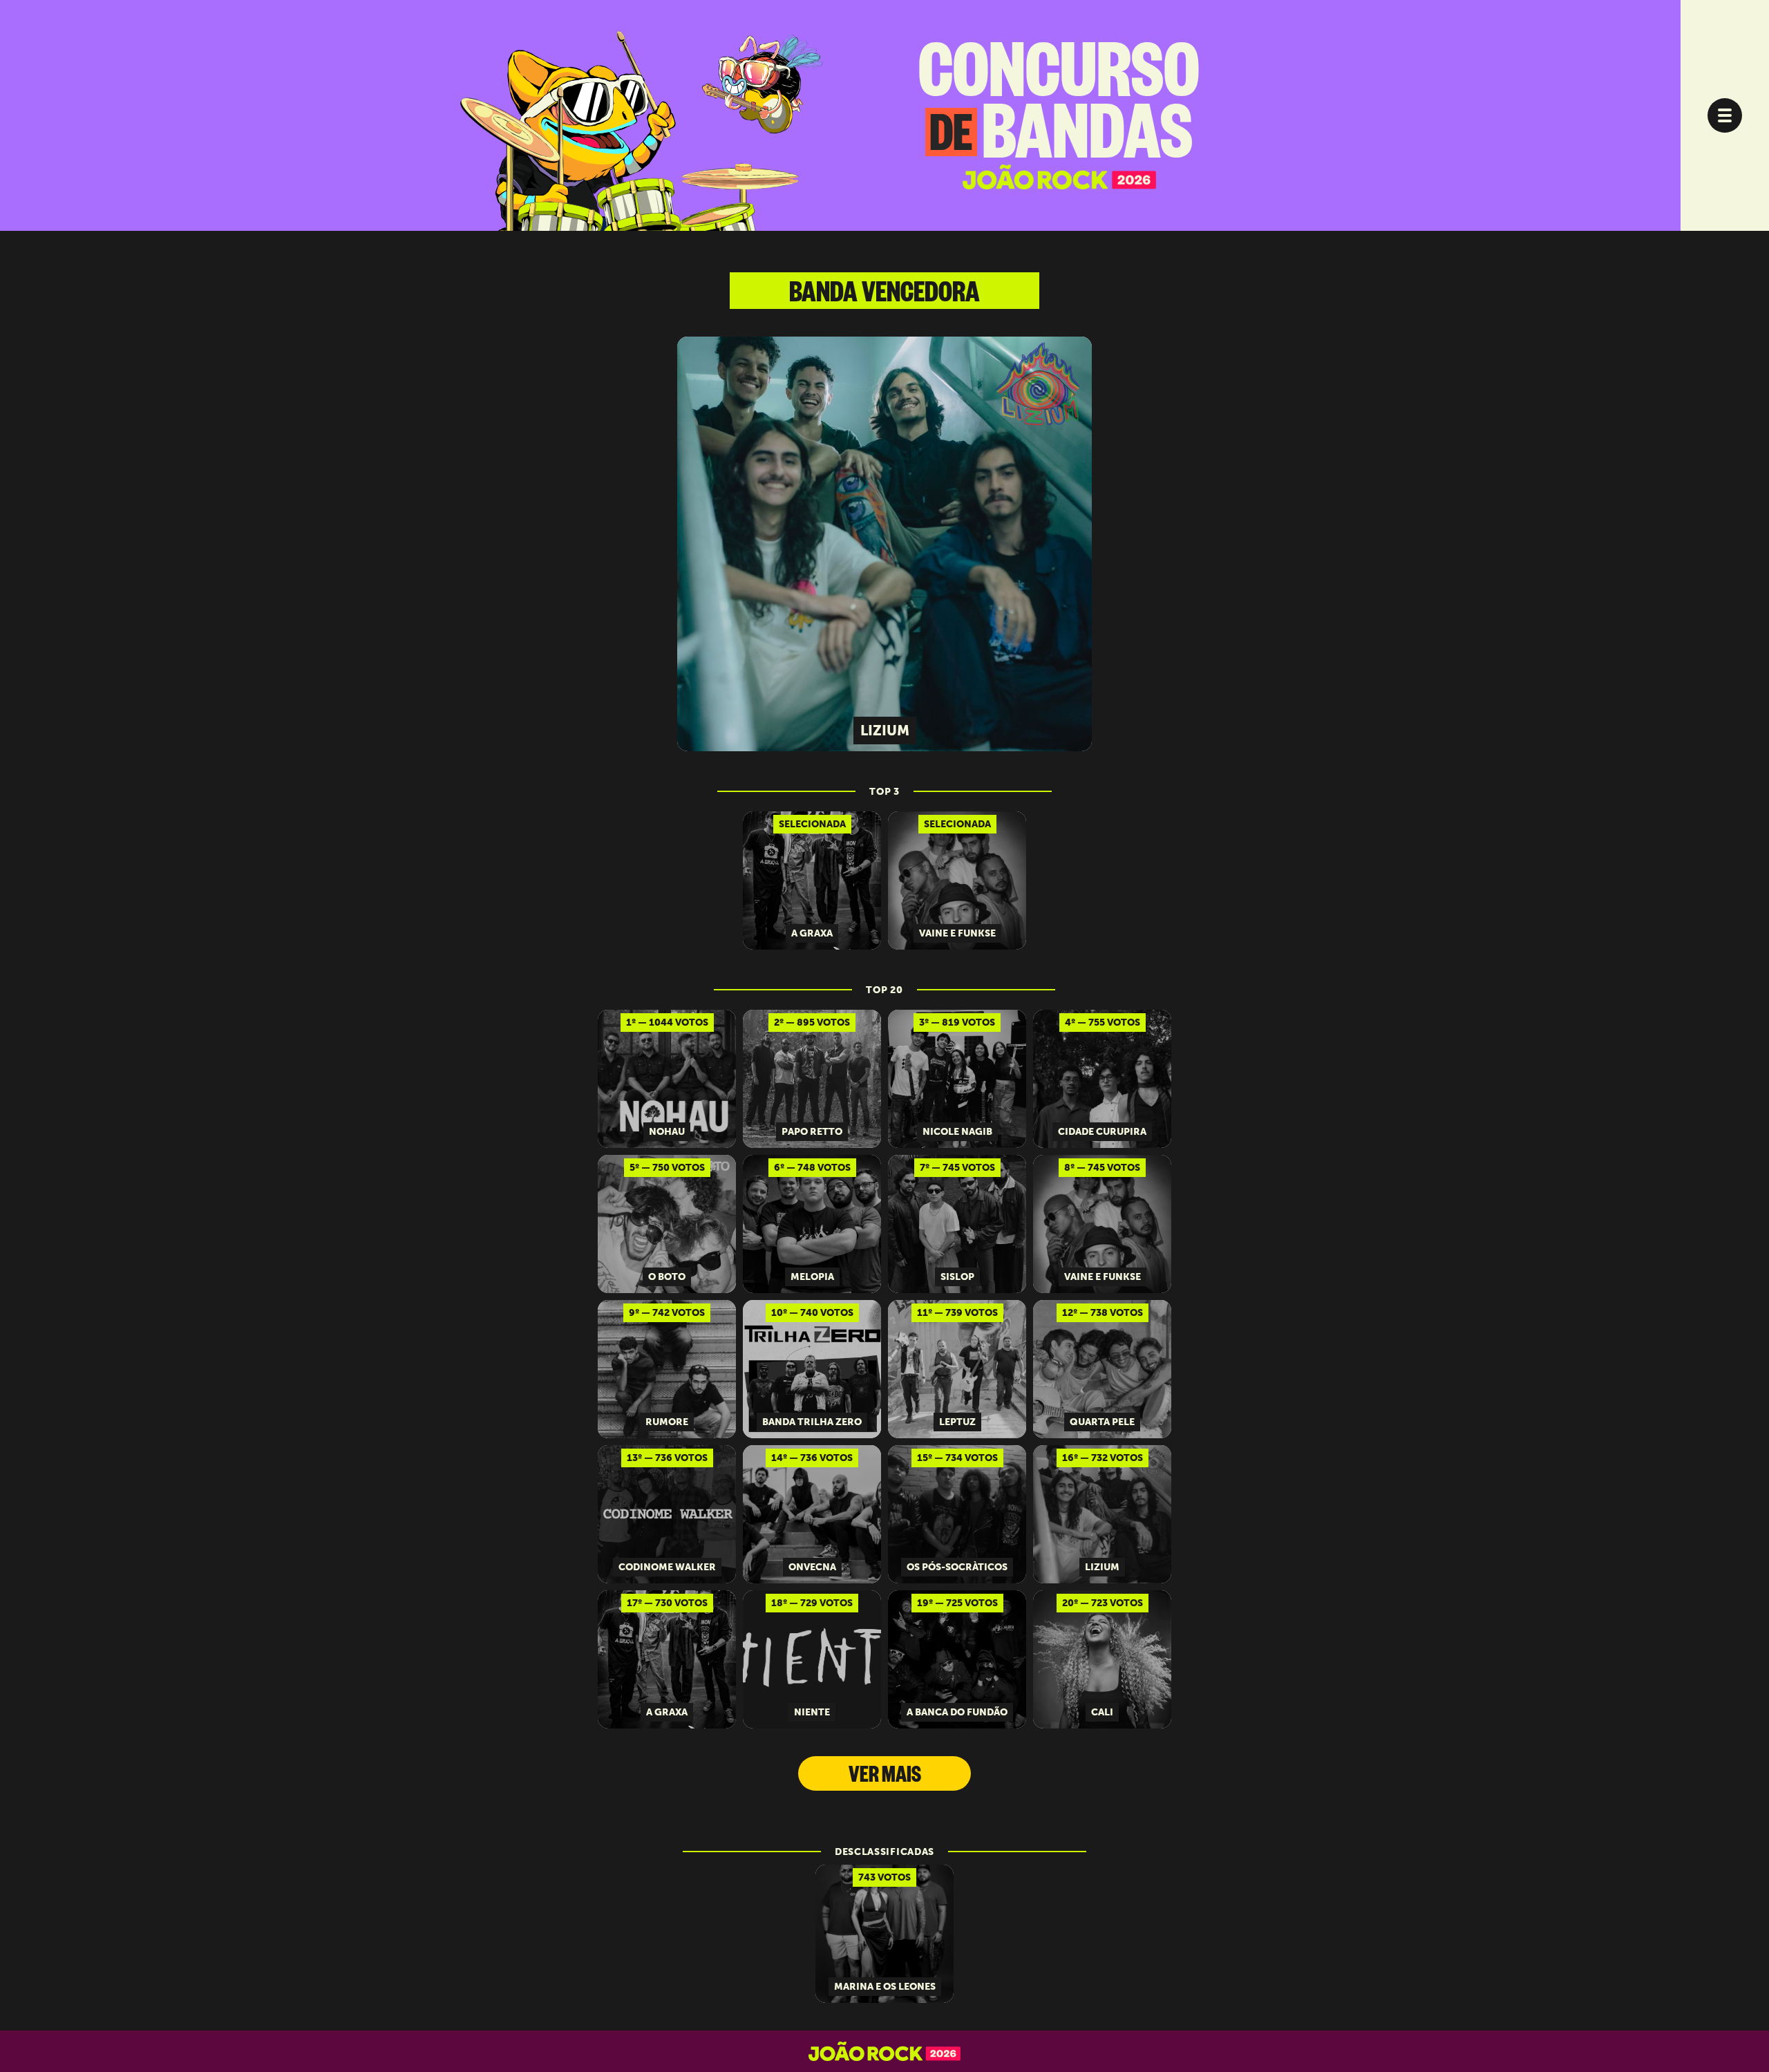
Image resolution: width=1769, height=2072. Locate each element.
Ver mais (885, 1778)
